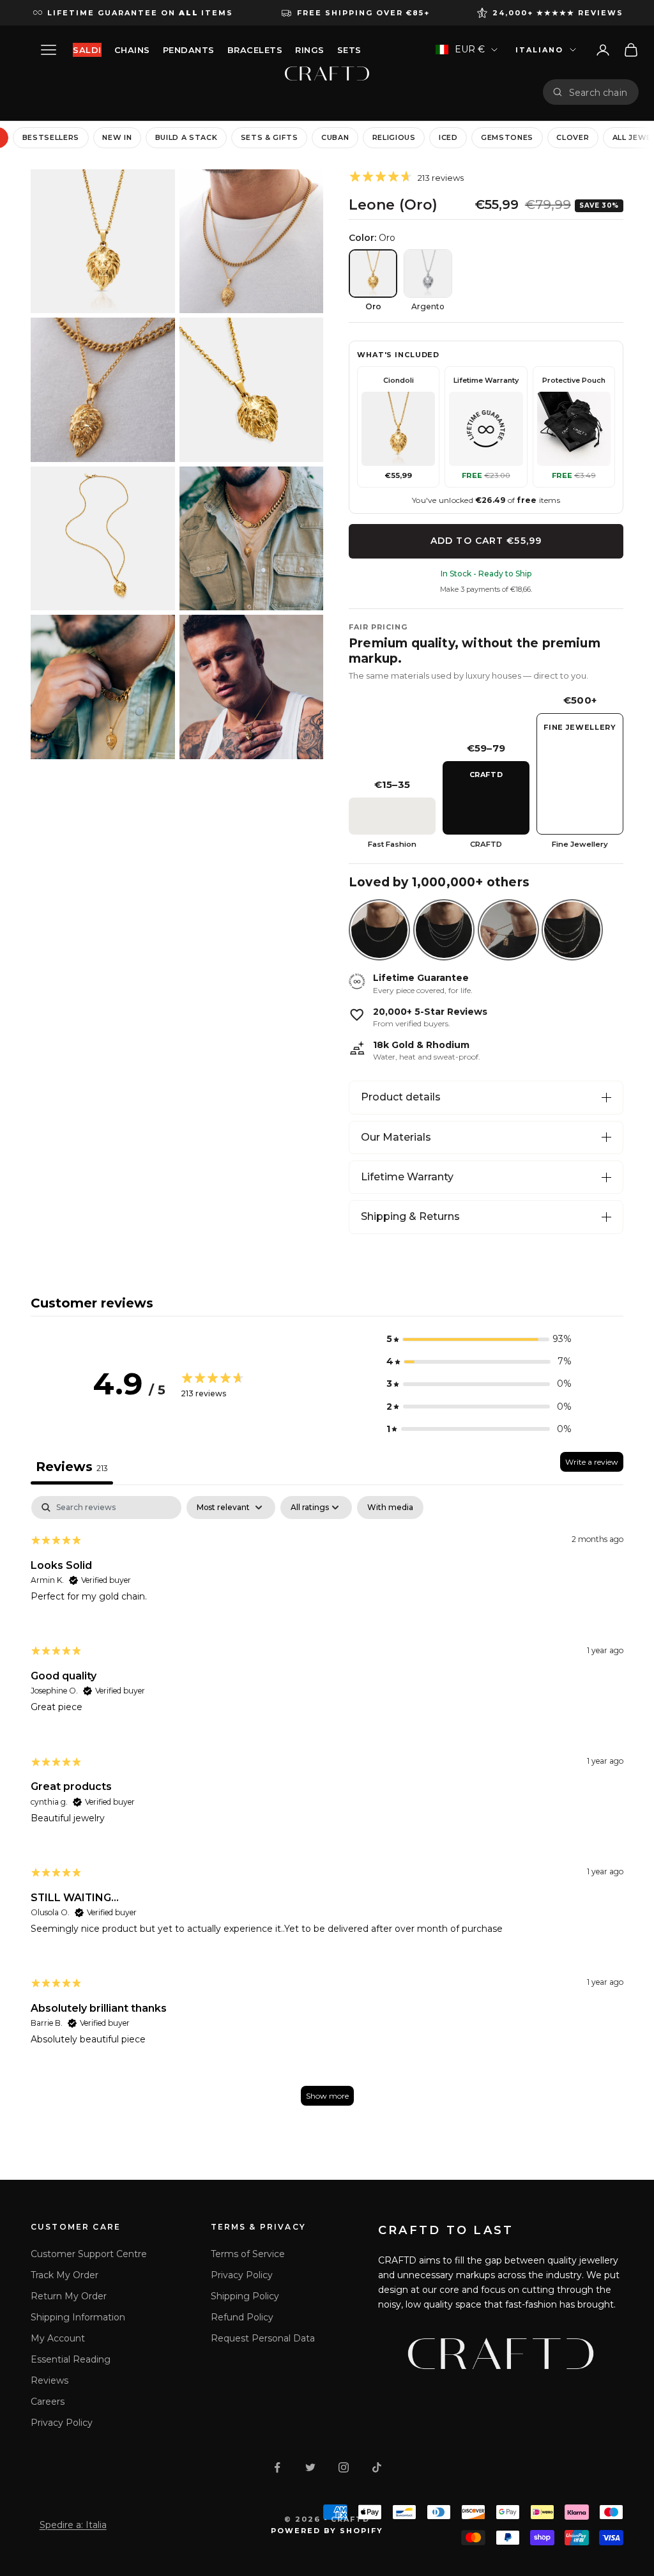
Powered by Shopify (327, 2531)
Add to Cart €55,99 (486, 541)
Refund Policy (242, 2317)
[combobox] (599, 92)
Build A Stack (186, 137)
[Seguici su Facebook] (277, 2467)
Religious (394, 137)
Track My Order (65, 2275)
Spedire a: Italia (73, 2525)
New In (117, 137)
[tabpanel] (327, 1807)
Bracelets (255, 50)
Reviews (49, 2380)
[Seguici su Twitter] (310, 2467)
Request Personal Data (263, 2338)
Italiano (539, 50)
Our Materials (396, 1137)
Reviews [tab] (72, 1467)
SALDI (87, 50)
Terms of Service (248, 2254)
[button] (479, 1339)
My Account (58, 2338)
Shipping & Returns (410, 1216)
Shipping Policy (245, 2296)
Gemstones (507, 137)
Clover (573, 137)
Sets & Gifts (270, 137)
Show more (327, 2096)
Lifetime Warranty (407, 1177)
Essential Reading (71, 2359)
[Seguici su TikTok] (377, 2467)
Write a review (592, 1462)
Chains (132, 50)
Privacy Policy (62, 2423)
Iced (448, 137)
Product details (401, 1097)
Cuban (335, 137)
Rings (310, 50)
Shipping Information (78, 2317)
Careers (48, 2402)
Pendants (189, 50)
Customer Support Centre (89, 2254)
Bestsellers (51, 137)
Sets (349, 50)
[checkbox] (390, 1508)
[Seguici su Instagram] (344, 2467)
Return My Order (69, 2296)
